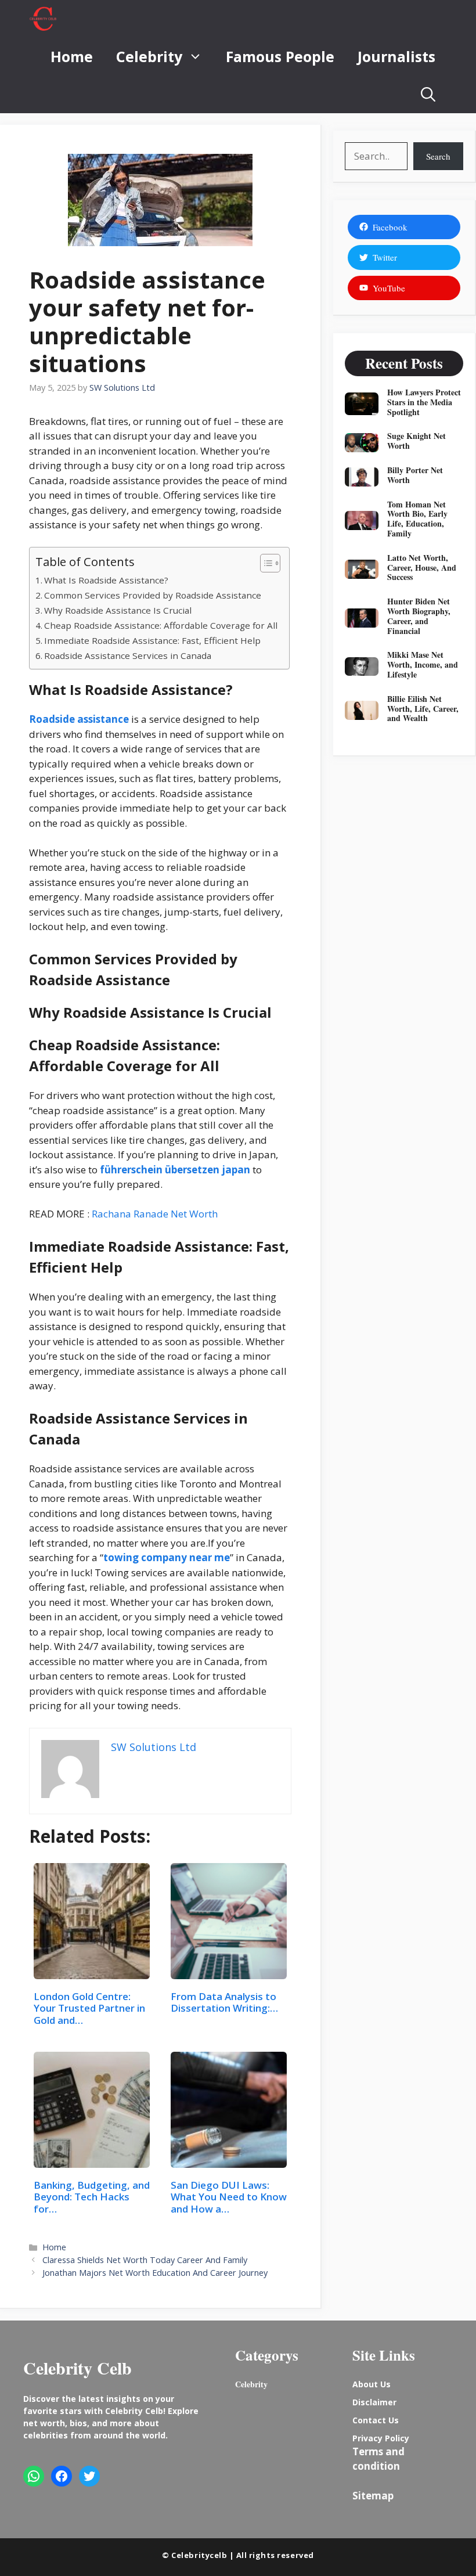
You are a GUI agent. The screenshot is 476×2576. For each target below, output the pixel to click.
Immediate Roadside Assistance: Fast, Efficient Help (152, 640)
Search (438, 156)
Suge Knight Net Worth (416, 441)
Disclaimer (374, 2402)
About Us (372, 2384)
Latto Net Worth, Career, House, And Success (422, 568)
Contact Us (376, 2420)
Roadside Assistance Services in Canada (128, 655)
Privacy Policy (381, 2438)
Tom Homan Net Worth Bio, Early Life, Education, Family (417, 519)
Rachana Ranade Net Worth (155, 1214)
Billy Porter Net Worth (415, 475)
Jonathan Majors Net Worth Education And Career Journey (155, 2273)
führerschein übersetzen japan (175, 1170)
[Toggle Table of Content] (264, 563)
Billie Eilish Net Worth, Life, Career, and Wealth (423, 709)
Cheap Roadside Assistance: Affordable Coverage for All (161, 625)
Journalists (396, 56)
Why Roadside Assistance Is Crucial (118, 610)
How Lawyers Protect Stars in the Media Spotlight (424, 402)
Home (72, 56)
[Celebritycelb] (43, 19)
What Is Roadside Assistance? (106, 580)
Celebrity (149, 56)
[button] (428, 94)
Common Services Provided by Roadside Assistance (153, 595)
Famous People (280, 56)
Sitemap (373, 2496)
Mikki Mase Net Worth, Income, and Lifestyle (423, 664)
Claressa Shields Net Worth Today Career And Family (145, 2260)
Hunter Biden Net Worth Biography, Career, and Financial (419, 616)
